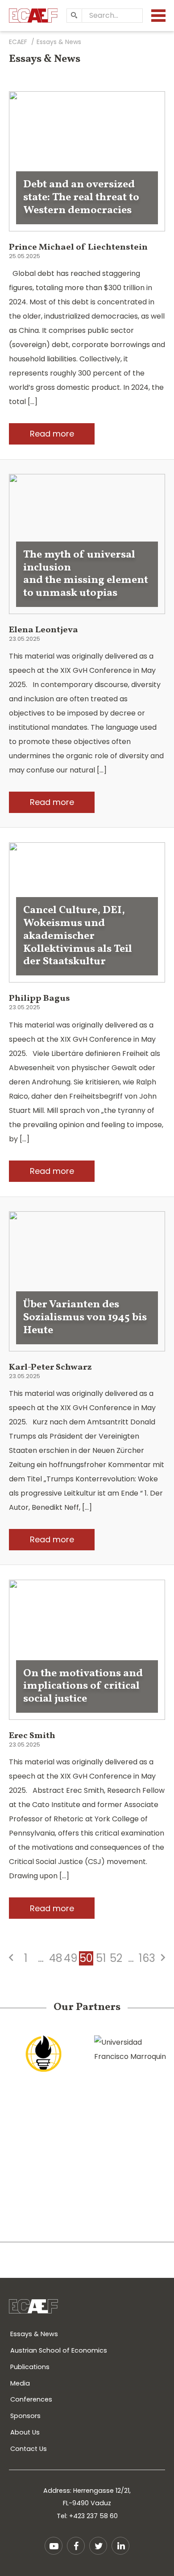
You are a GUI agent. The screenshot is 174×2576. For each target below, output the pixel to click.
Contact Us (29, 2449)
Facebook (76, 2546)
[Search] (74, 16)
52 (116, 1958)
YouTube (54, 2546)
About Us (25, 2432)
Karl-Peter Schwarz (50, 1367)
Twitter (98, 2546)
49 (71, 1958)
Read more (52, 434)
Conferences (31, 2399)
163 (147, 1958)
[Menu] (158, 16)
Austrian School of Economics (59, 2350)
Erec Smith (32, 1736)
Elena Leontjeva (43, 630)
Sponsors (25, 2416)
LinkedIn (120, 2546)
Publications (30, 2367)
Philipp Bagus (39, 999)
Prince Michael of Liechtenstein (78, 247)
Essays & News (34, 2334)
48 (56, 1958)
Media (20, 2383)
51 (101, 1958)
